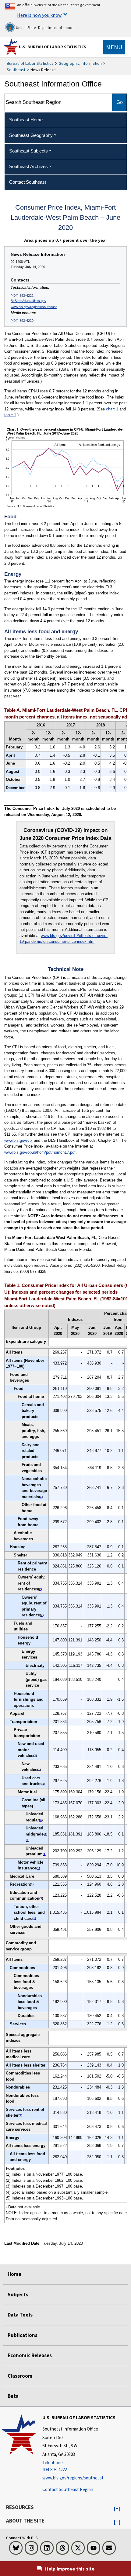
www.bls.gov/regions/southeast (34, 307)
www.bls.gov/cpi (18, 1140)
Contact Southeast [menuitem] (28, 182)
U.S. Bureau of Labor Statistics (53, 47)
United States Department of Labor (44, 28)
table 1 (10, 415)
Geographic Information (80, 63)
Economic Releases (30, 2355)
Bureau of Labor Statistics (30, 63)
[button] (117, 2509)
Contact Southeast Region (68, 2489)
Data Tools (20, 2315)
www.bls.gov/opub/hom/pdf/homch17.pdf (40, 1152)
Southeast (16, 70)
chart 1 (112, 409)
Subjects (18, 2295)
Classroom (20, 2376)
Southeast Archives (28, 166)
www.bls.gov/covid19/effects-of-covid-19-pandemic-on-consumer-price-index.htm (64, 939)
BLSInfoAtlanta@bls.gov (28, 301)
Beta (13, 2396)
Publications (23, 2335)
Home (14, 2274)
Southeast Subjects (28, 151)
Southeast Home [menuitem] (26, 120)
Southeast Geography (31, 135)
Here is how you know (39, 15)
